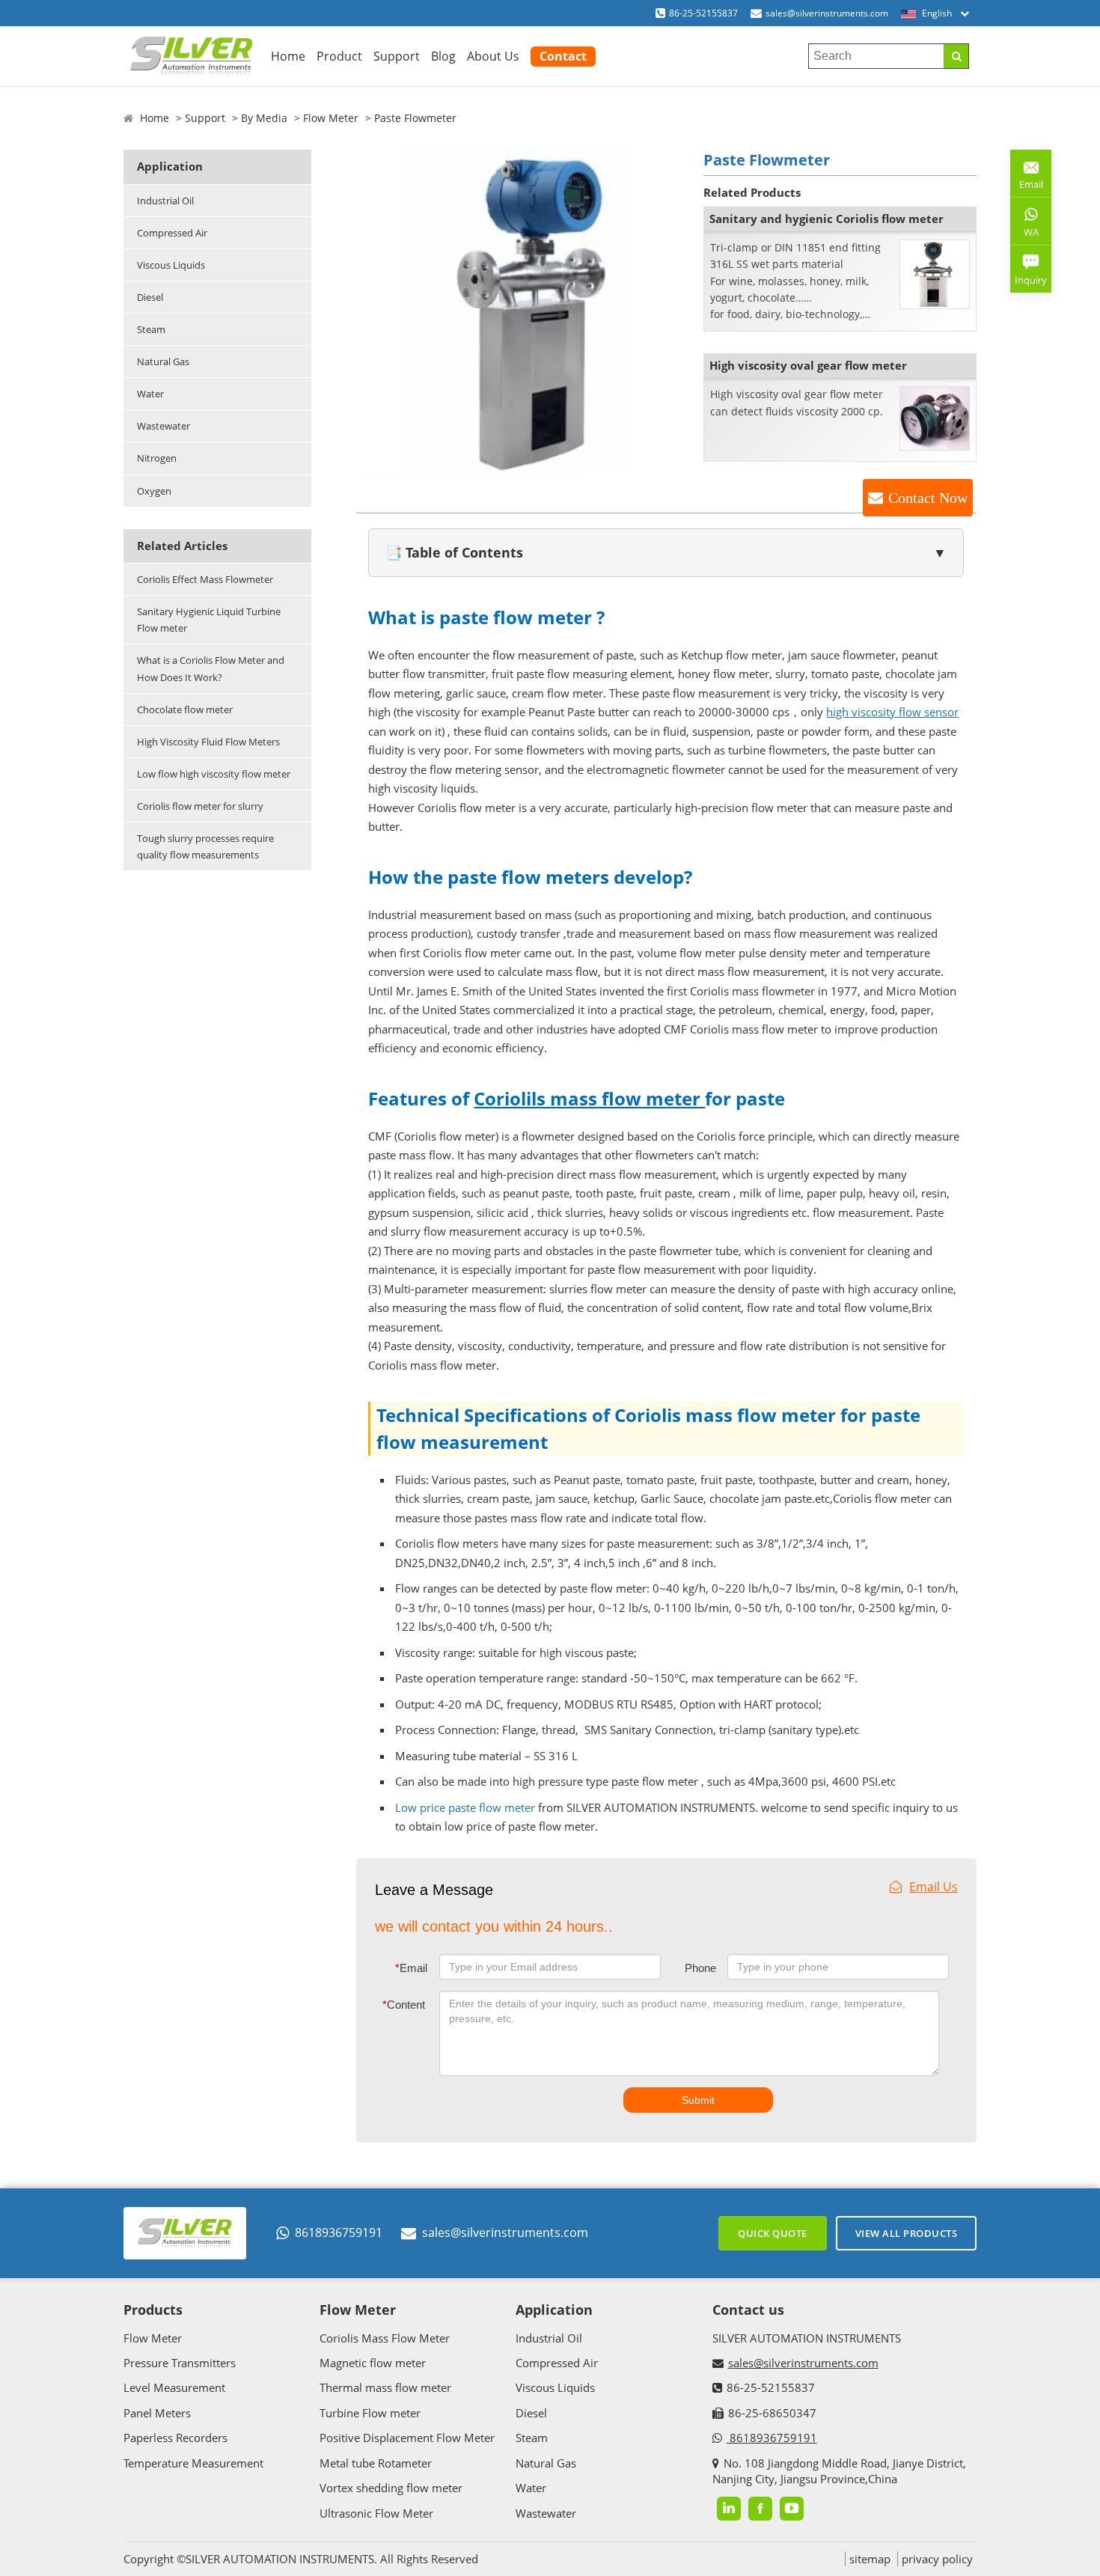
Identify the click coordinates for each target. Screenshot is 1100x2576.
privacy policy (937, 2559)
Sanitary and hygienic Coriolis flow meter (826, 219)
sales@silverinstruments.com (827, 13)
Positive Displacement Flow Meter (407, 2438)
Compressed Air (172, 233)
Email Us (934, 1887)
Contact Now (928, 498)
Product (339, 56)
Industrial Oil (165, 201)
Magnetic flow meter (373, 2363)
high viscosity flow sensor (892, 712)
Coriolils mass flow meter (589, 1098)
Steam (151, 329)
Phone (700, 1968)
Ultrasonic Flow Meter (376, 2513)
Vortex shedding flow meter (391, 2488)
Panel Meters (157, 2413)
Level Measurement (174, 2387)
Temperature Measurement (193, 2463)
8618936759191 (339, 2232)
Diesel (150, 297)
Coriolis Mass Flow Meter (385, 2338)
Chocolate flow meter (185, 709)
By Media (264, 118)
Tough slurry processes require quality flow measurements (205, 846)
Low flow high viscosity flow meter (214, 774)
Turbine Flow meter (370, 2413)
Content (404, 2005)
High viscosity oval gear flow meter (808, 365)
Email (411, 1968)
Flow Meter (331, 118)
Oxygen (154, 491)
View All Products (907, 2233)
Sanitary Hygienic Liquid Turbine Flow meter (209, 620)
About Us (493, 56)
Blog (443, 56)
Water (150, 394)
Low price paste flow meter (465, 1807)
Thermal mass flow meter (385, 2387)
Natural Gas (163, 361)
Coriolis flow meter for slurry (200, 806)
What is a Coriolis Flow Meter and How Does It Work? (211, 668)
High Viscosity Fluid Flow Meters (208, 742)
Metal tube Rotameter (376, 2463)
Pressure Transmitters (180, 2363)
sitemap (870, 2559)
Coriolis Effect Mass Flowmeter (205, 579)
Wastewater (164, 426)
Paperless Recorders (175, 2438)
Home (288, 56)
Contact (563, 56)
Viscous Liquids (171, 265)
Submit (698, 2100)
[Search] (956, 56)
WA (1024, 235)
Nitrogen (157, 458)
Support (397, 56)
